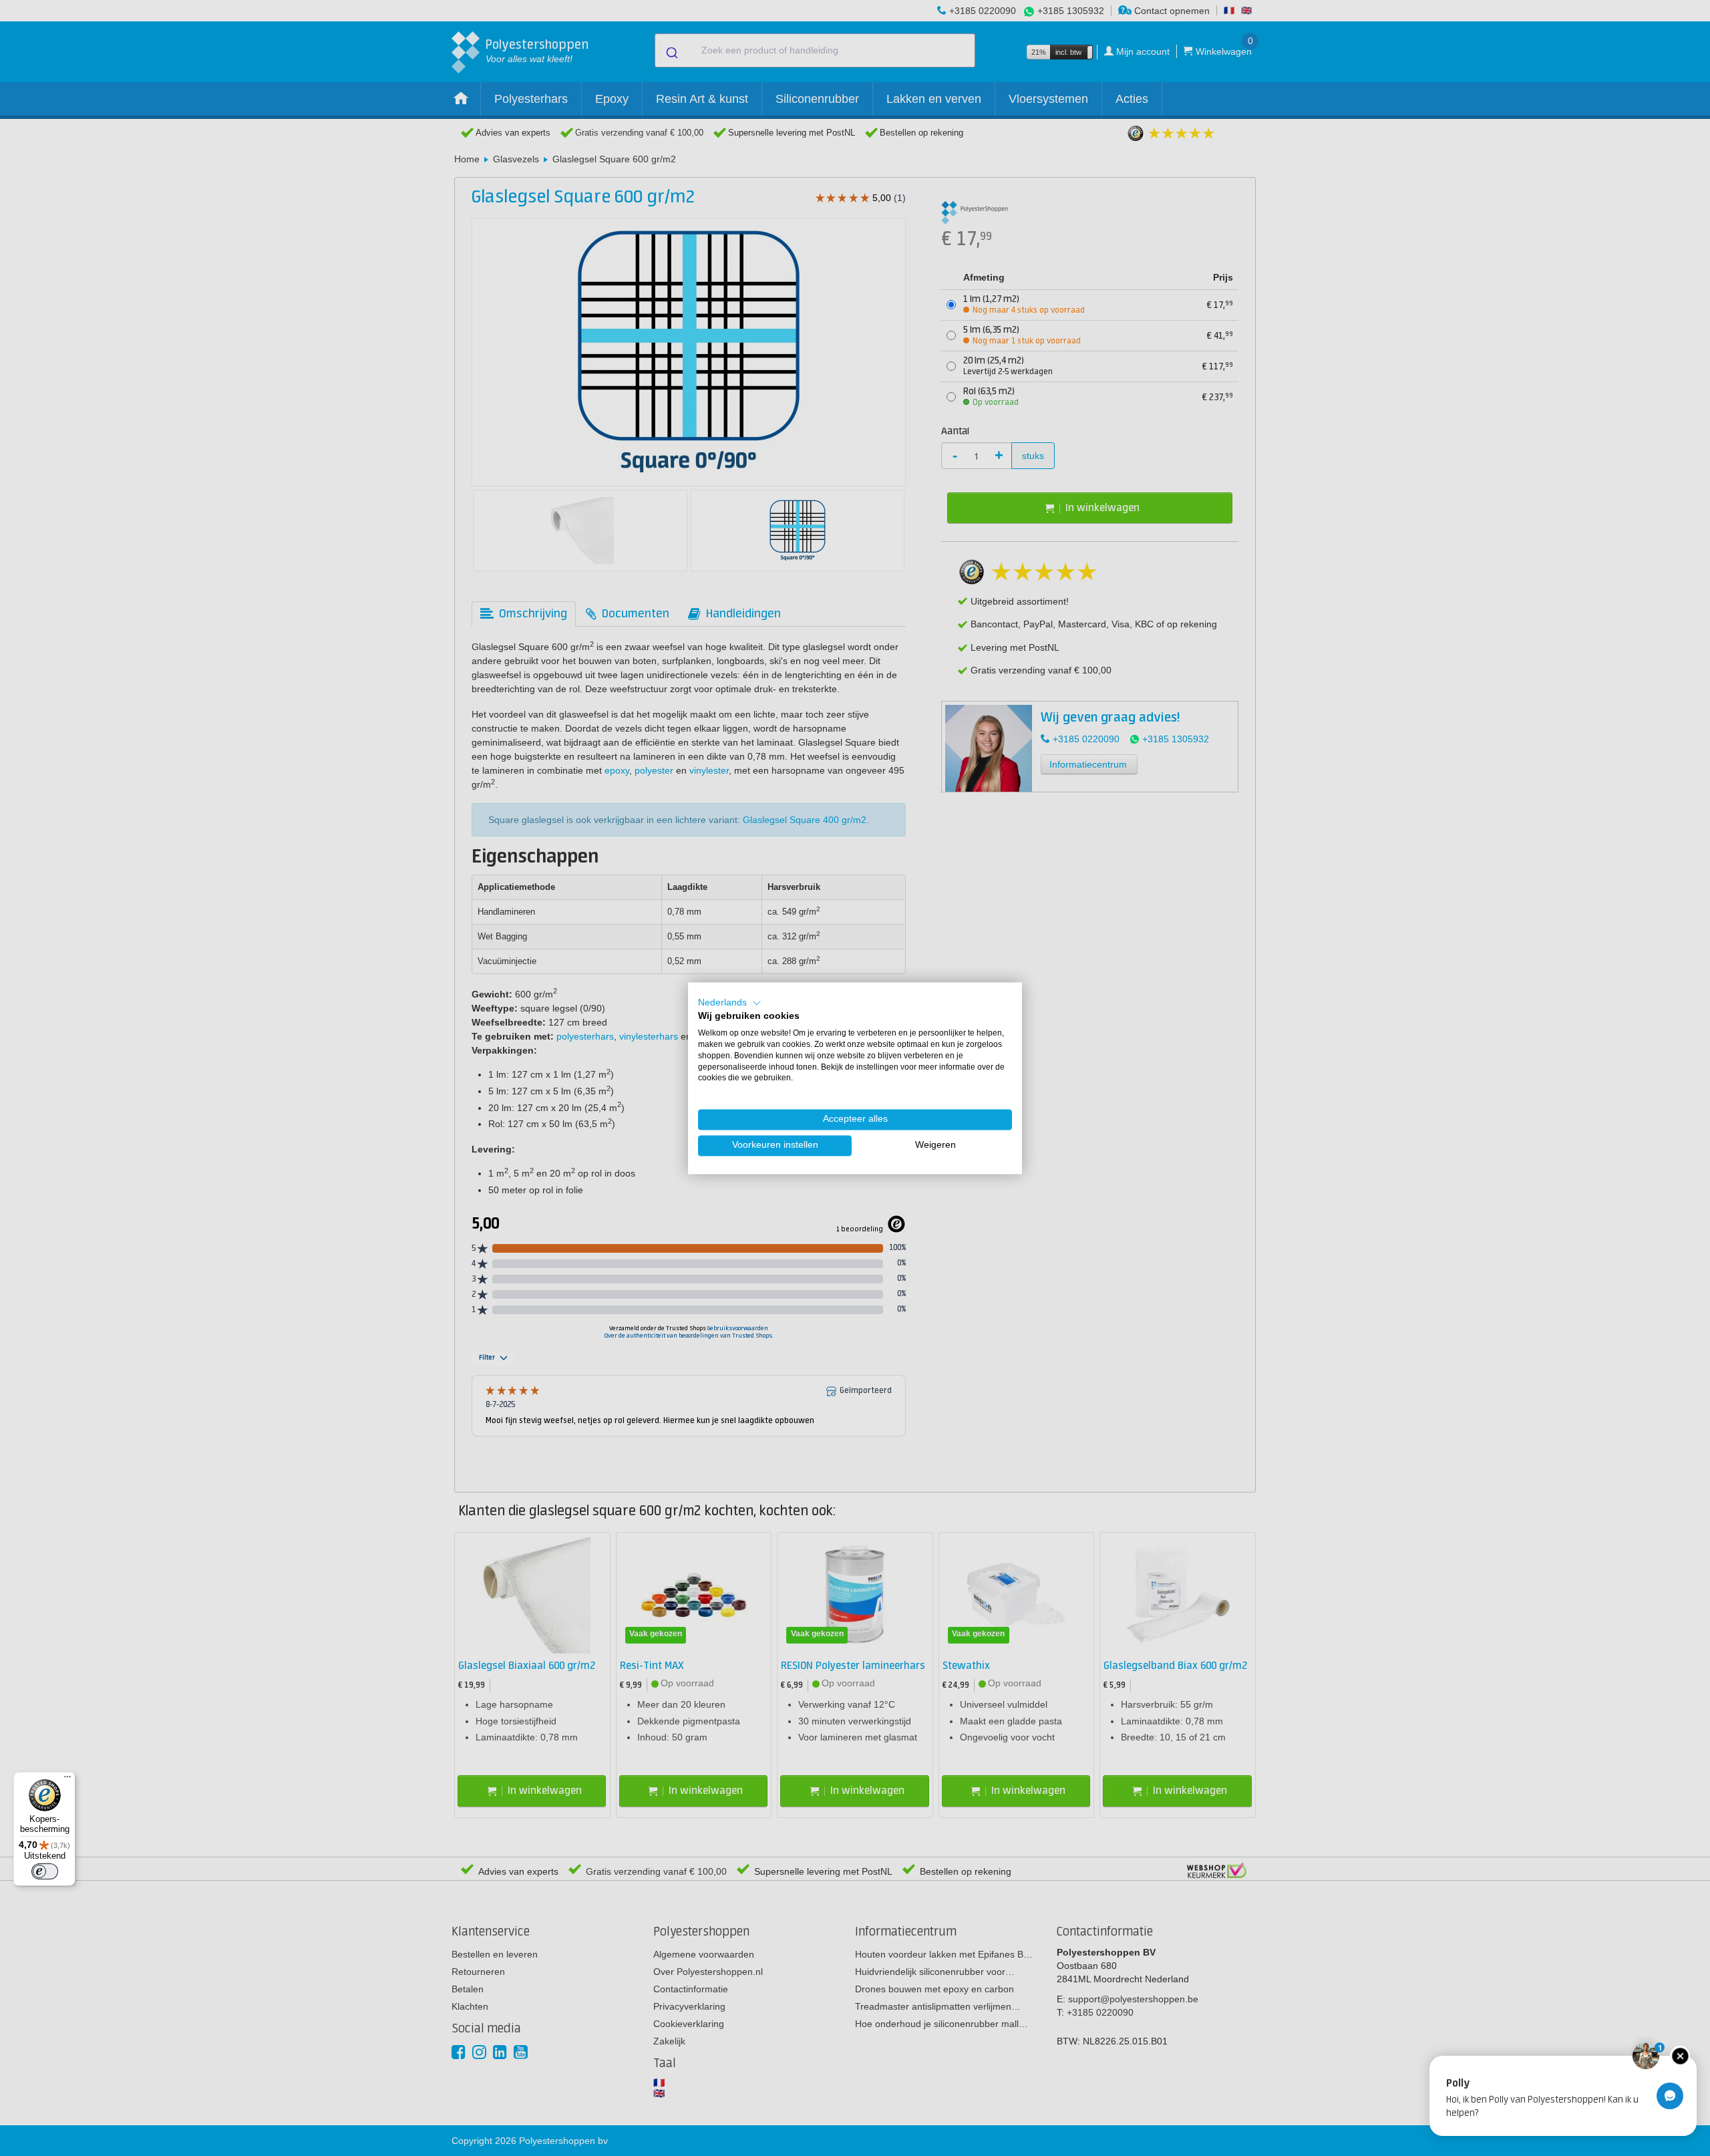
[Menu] (67, 1780)
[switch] (45, 1871)
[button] (730, 1003)
